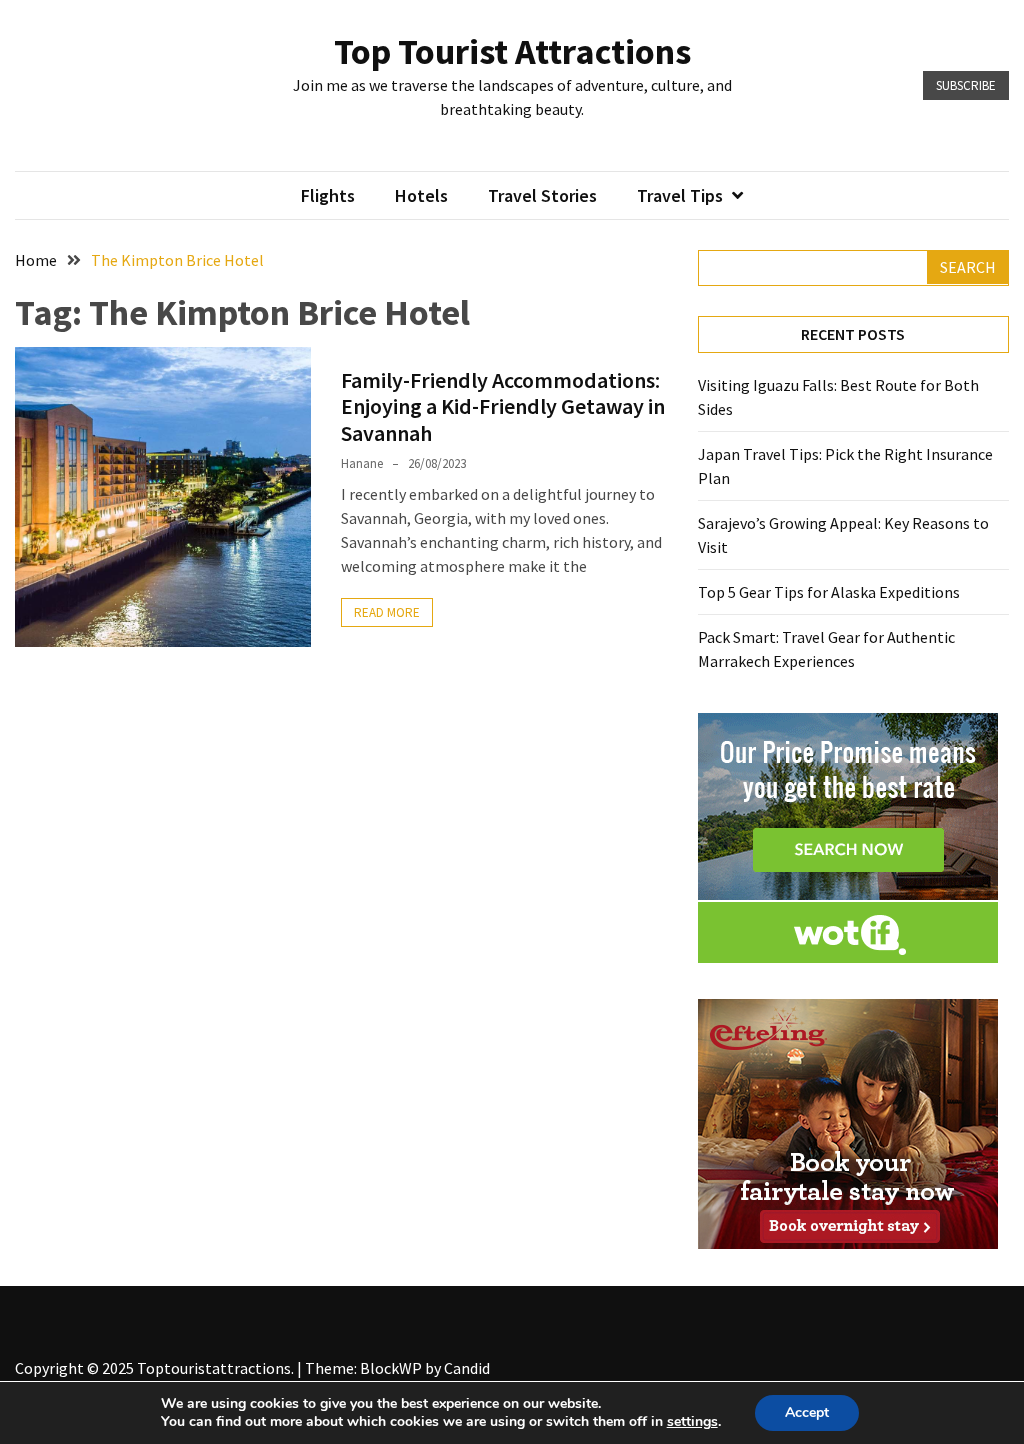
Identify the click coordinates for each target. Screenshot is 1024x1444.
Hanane (362, 463)
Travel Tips (680, 195)
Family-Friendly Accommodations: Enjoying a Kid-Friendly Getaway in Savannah (503, 406)
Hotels (421, 195)
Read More (387, 612)
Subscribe (966, 85)
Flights (328, 195)
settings (692, 1422)
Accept (807, 1412)
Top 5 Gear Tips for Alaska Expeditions (829, 592)
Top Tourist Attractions (512, 51)
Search (968, 267)
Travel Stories (542, 195)
